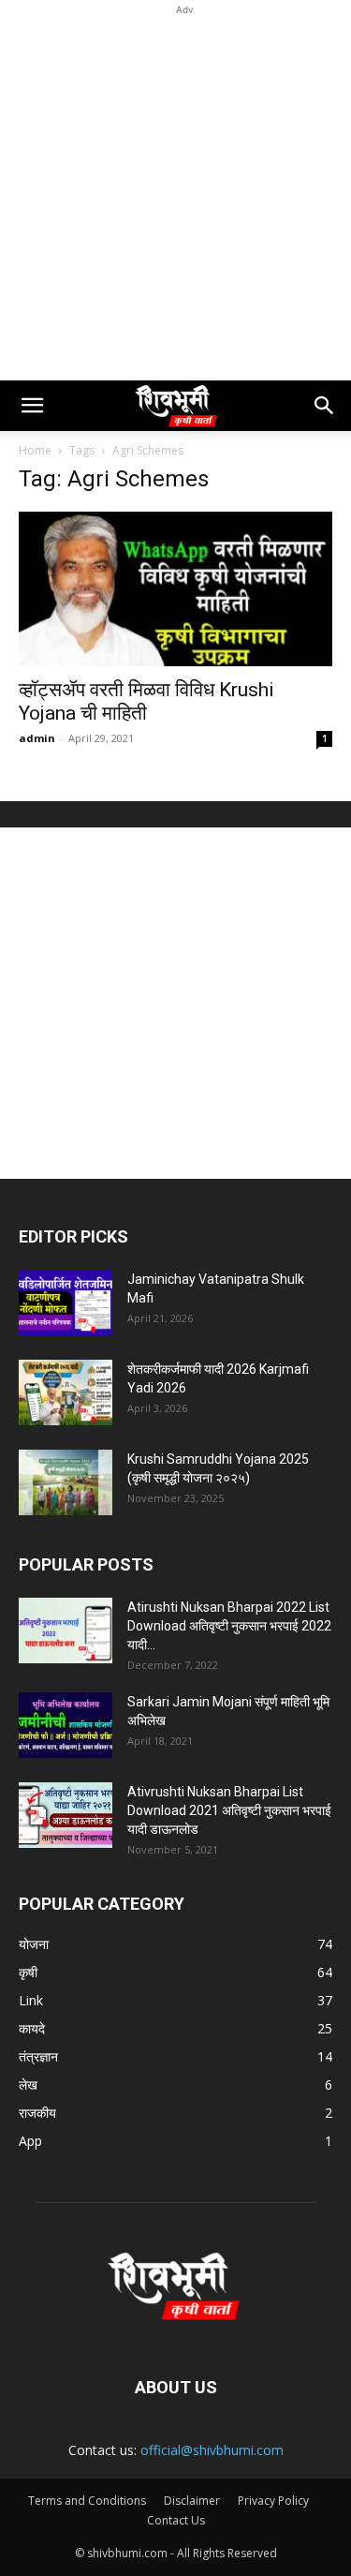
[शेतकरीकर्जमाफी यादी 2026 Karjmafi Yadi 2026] (66, 1392)
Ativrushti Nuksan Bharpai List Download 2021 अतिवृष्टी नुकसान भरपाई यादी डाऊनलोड (229, 1810)
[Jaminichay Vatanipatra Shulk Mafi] (66, 1303)
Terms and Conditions (87, 2501)
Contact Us (176, 2520)
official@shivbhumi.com (212, 2450)
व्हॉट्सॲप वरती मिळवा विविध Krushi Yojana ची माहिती (146, 701)
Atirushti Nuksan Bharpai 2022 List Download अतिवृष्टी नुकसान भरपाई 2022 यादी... (229, 1626)
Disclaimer (192, 2501)
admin (37, 738)
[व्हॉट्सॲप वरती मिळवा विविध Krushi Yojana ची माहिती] (175, 589)
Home (35, 450)
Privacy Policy (273, 2501)
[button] (32, 406)
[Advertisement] (175, 195)
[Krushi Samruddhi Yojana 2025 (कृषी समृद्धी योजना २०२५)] (66, 1482)
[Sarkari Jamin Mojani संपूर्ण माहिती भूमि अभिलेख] (66, 1725)
